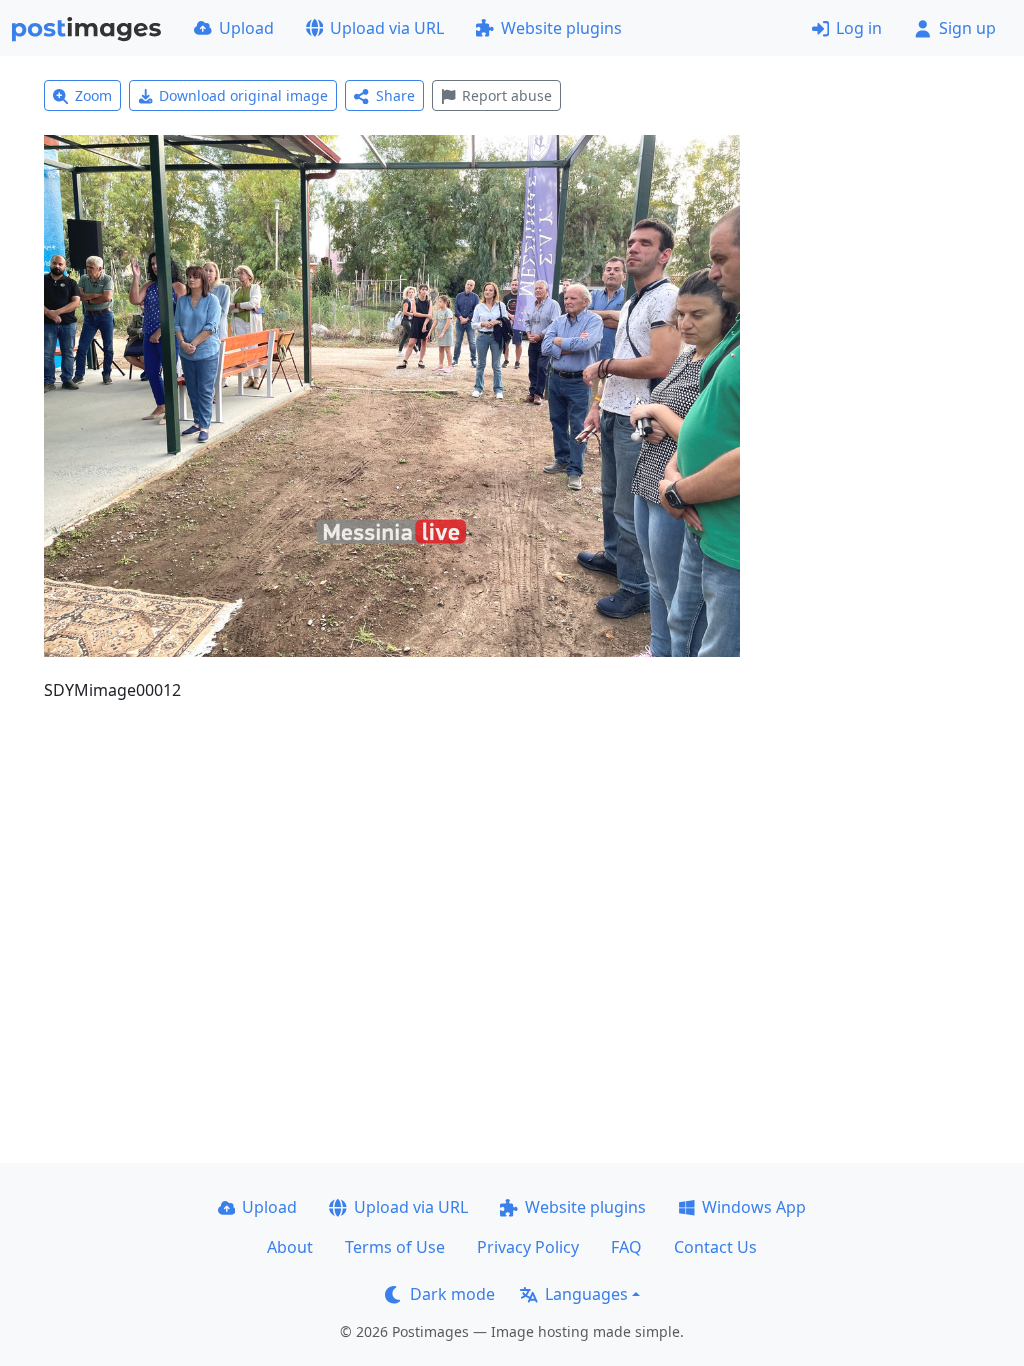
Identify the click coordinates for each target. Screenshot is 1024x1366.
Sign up (967, 28)
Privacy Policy (528, 1247)
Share (395, 95)
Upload (246, 28)
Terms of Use (395, 1247)
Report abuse (507, 95)
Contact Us (715, 1247)
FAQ (626, 1247)
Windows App (754, 1207)
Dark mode (452, 1294)
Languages (586, 1294)
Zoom (93, 95)
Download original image (243, 95)
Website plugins (561, 28)
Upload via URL (387, 28)
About (290, 1247)
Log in (859, 28)
